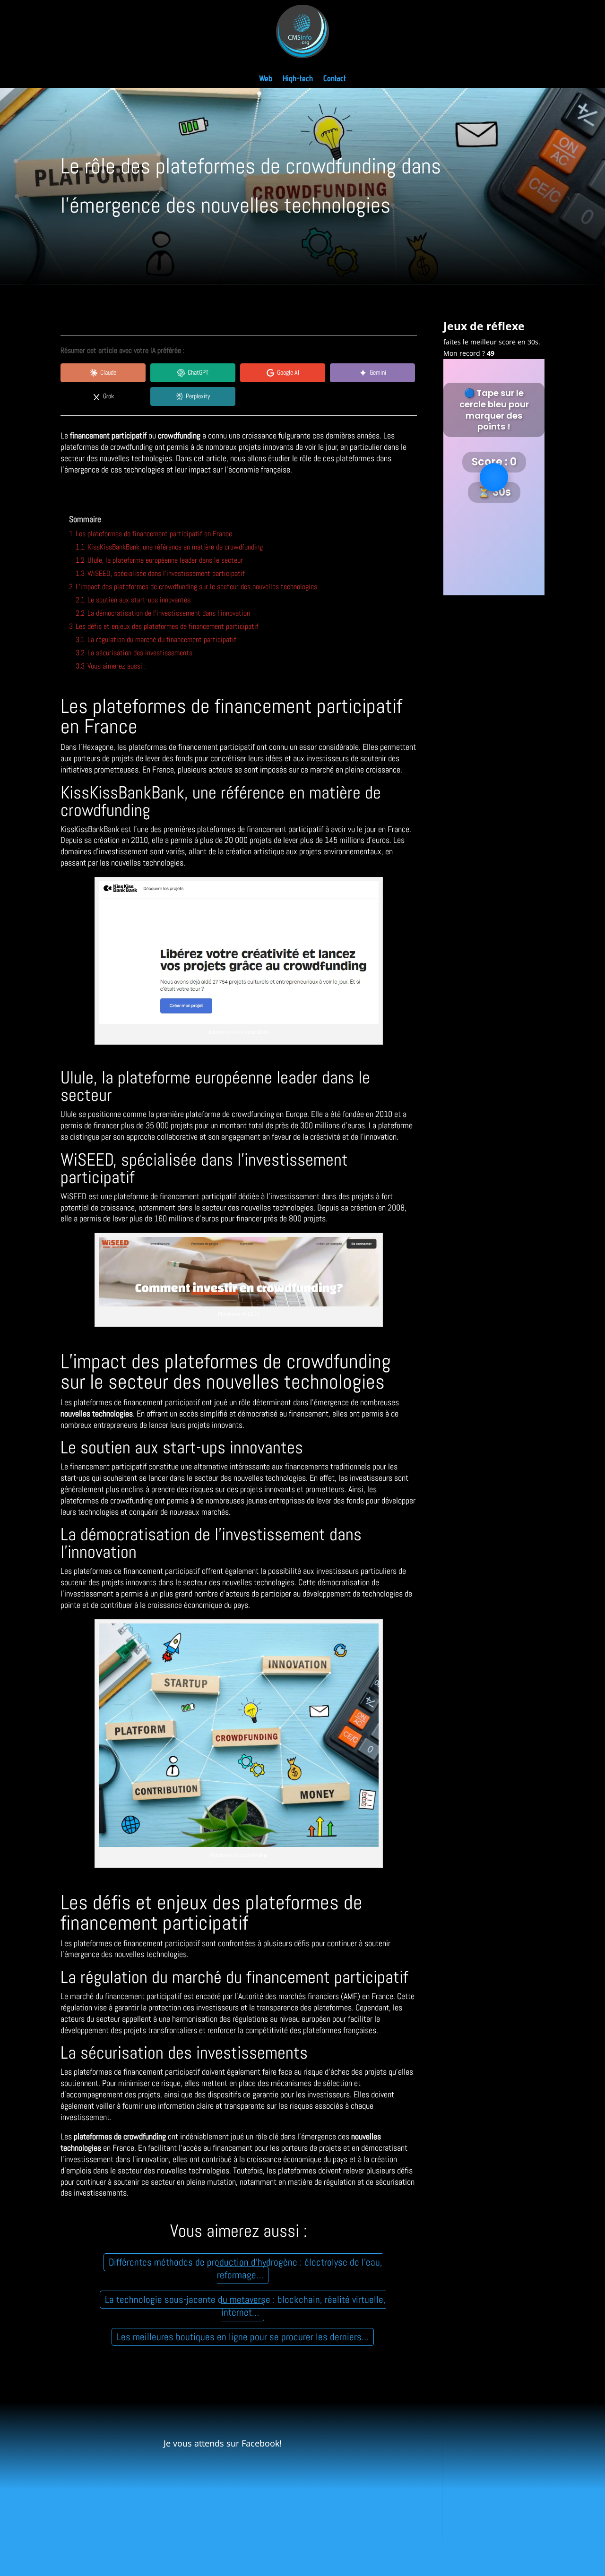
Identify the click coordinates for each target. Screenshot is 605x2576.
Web (266, 79)
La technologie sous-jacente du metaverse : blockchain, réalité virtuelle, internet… (245, 2306)
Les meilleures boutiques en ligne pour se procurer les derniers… (243, 2337)
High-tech (298, 79)
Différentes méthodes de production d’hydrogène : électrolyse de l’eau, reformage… (246, 2269)
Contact (335, 79)
